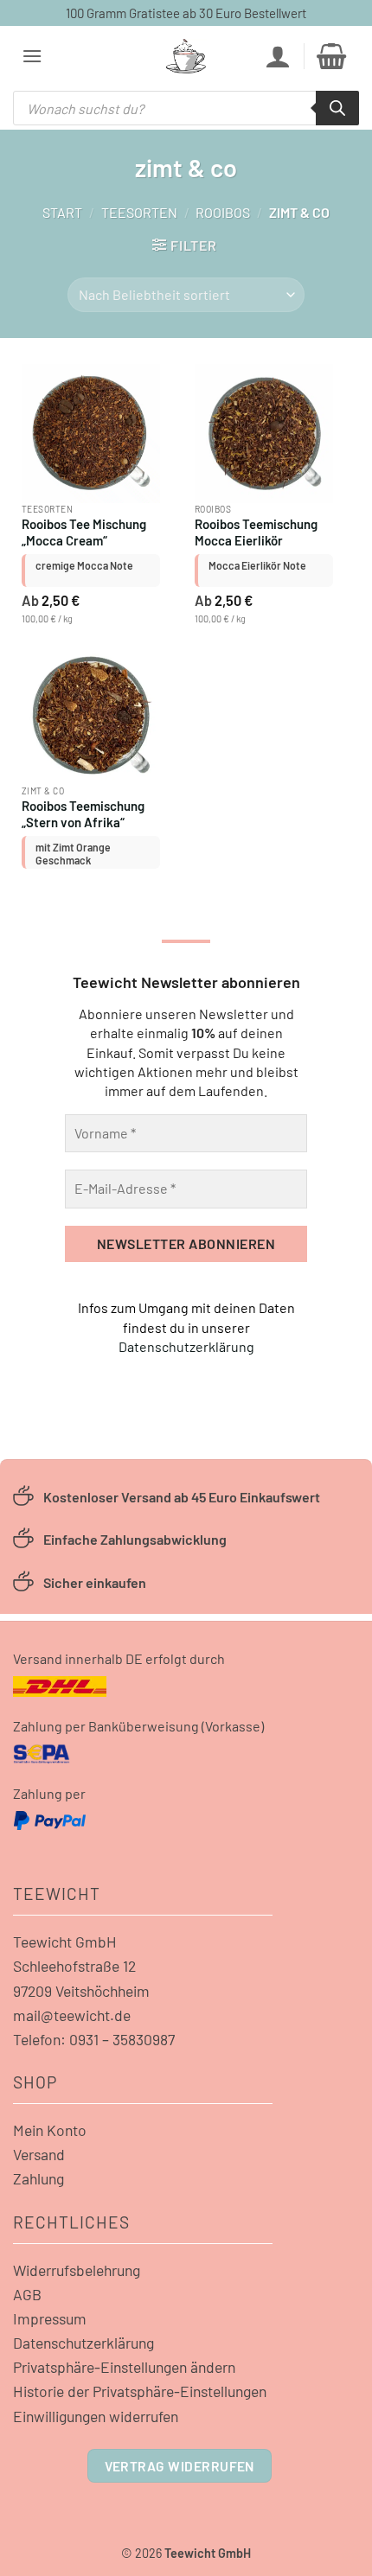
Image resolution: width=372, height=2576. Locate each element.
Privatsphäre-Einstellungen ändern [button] (124, 2367)
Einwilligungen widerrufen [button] (96, 2416)
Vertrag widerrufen (180, 2466)
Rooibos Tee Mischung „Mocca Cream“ (84, 532)
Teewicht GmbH (65, 1942)
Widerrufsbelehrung (77, 2270)
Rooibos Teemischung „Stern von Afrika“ (83, 814)
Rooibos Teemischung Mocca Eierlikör (256, 532)
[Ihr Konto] (278, 56)
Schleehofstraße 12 (74, 1966)
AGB (27, 2294)
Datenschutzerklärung (186, 1346)
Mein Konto (50, 2130)
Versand (39, 2154)
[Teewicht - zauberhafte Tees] (186, 56)
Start (62, 212)
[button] (32, 56)
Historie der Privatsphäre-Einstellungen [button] (140, 2391)
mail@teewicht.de (72, 2015)
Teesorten (139, 212)
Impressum (50, 2318)
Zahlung (38, 2178)
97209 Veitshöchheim (81, 1991)
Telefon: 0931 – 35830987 (94, 2039)
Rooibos (223, 212)
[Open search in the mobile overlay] (186, 108)
